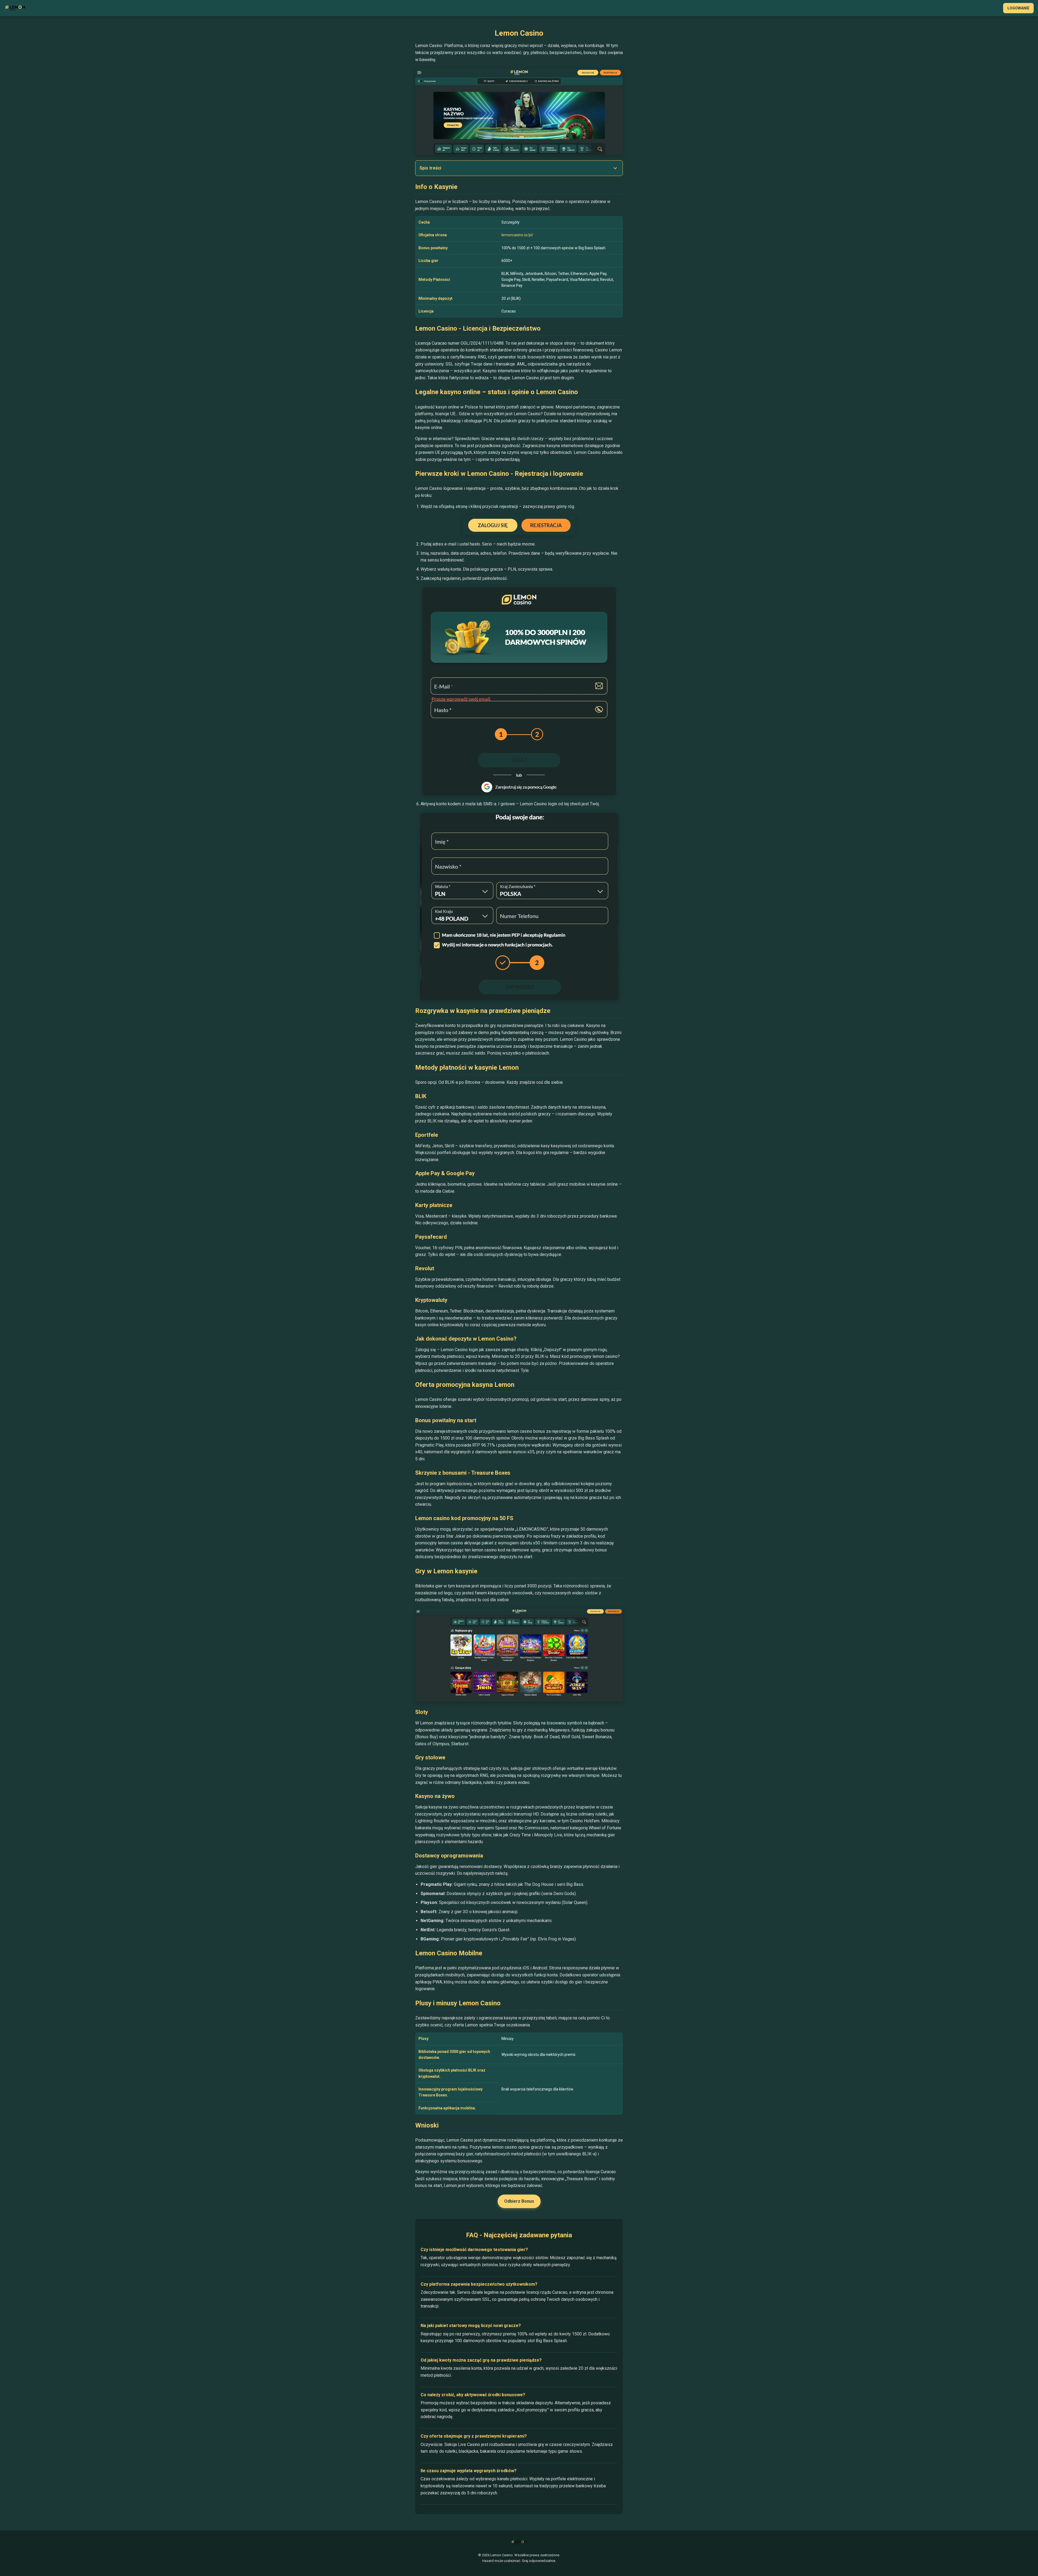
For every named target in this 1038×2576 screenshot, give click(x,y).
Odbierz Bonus (519, 2201)
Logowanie (1018, 8)
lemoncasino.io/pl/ (517, 235)
